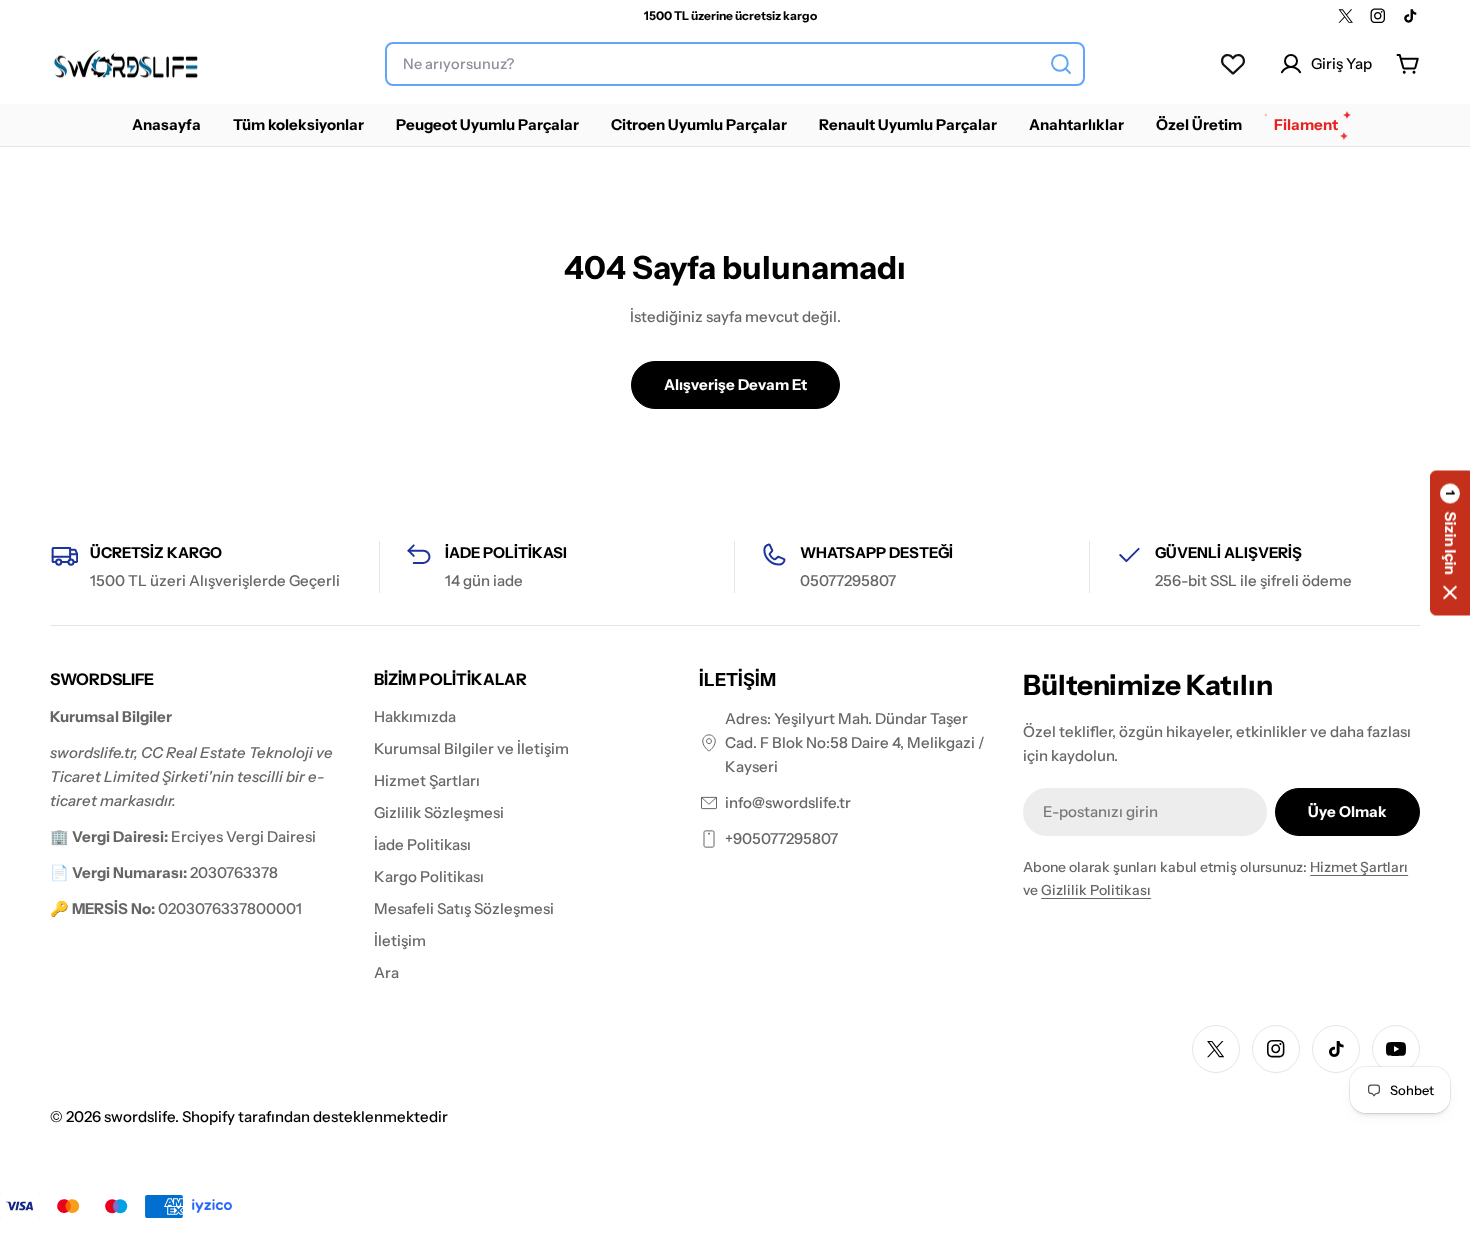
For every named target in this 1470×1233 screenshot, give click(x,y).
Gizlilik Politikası (1096, 890)
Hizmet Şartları (1359, 867)
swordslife (139, 1116)
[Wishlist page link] (1233, 64)
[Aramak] (1061, 64)
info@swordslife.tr (788, 802)
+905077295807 (781, 838)
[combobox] (735, 64)
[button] (1450, 542)
